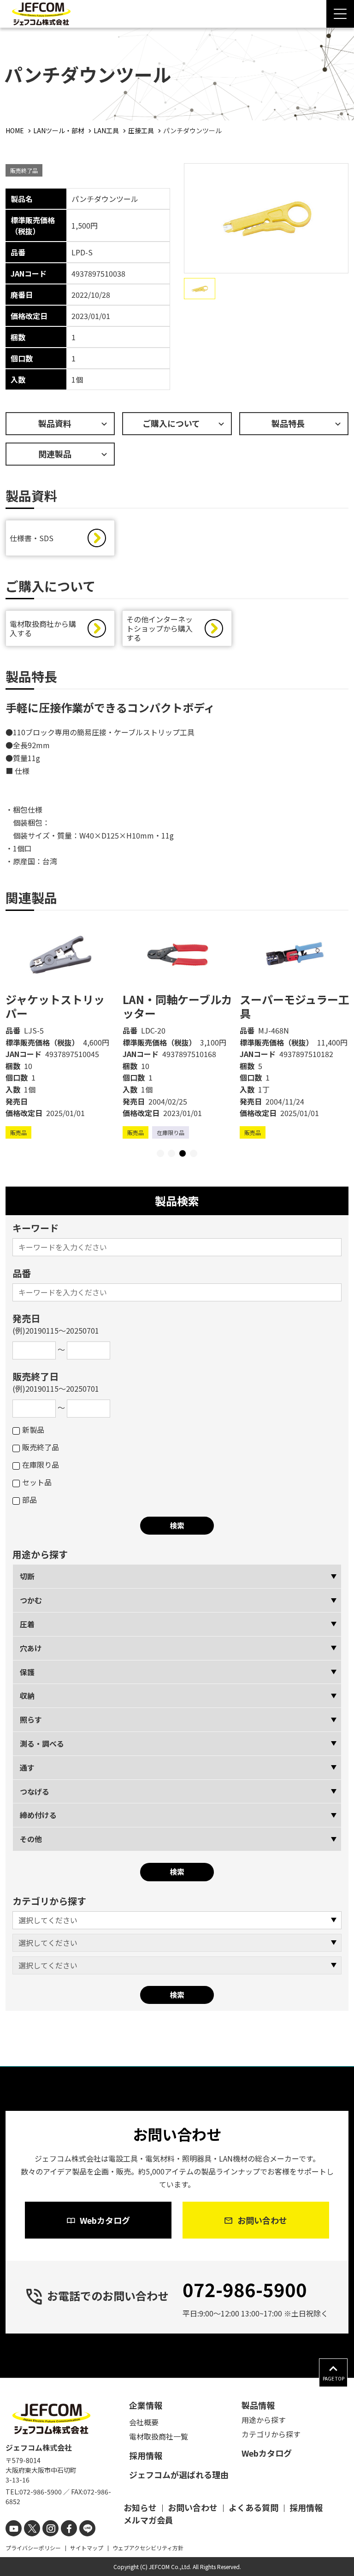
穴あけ (31, 1648)
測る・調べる (42, 1743)
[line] (87, 2528)
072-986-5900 (245, 2289)
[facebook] (69, 2528)
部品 (29, 1500)
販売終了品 (41, 1447)
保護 (27, 1672)
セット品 (37, 1482)
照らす (31, 1719)
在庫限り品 (41, 1465)
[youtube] (14, 2528)
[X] (32, 2528)
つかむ (31, 1600)
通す (27, 1767)
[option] (60, 1030)
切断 (27, 1576)
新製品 (33, 1430)
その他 (31, 1839)
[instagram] (50, 2528)
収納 (27, 1696)
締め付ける (38, 1815)
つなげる (35, 1791)
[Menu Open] (340, 14)
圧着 (27, 1624)
